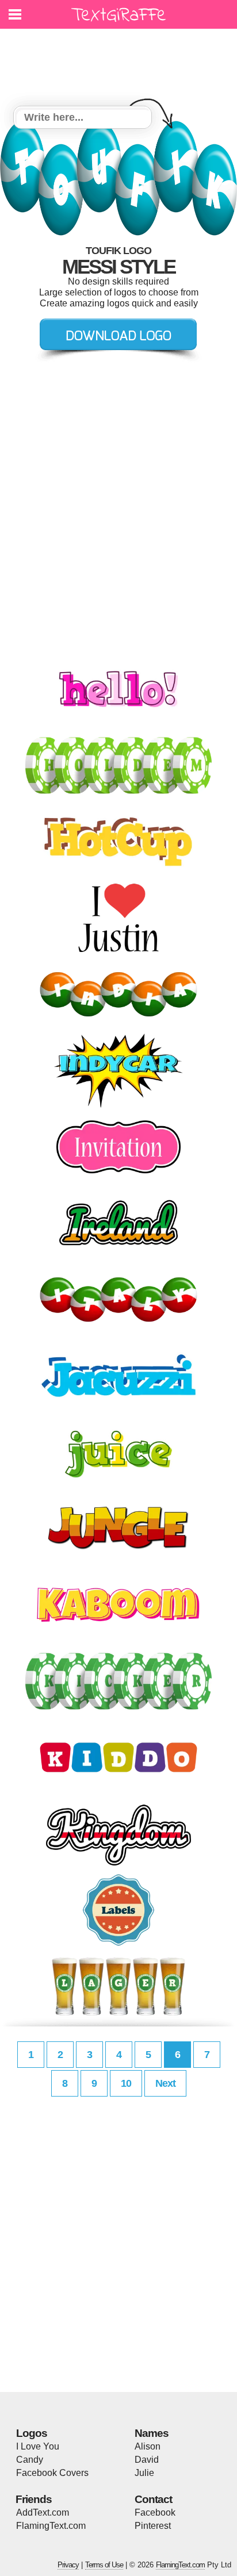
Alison (148, 2446)
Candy (30, 2460)
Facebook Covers (52, 2473)
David (147, 2460)
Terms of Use (104, 2565)
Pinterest (153, 2526)
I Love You (38, 2446)
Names (152, 2433)
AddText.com (43, 2512)
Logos (32, 2433)
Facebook (155, 2512)
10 (126, 2083)
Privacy (68, 2565)
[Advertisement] (121, 60)
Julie (144, 2473)
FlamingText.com (51, 2526)
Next (165, 2083)
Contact (153, 2499)
